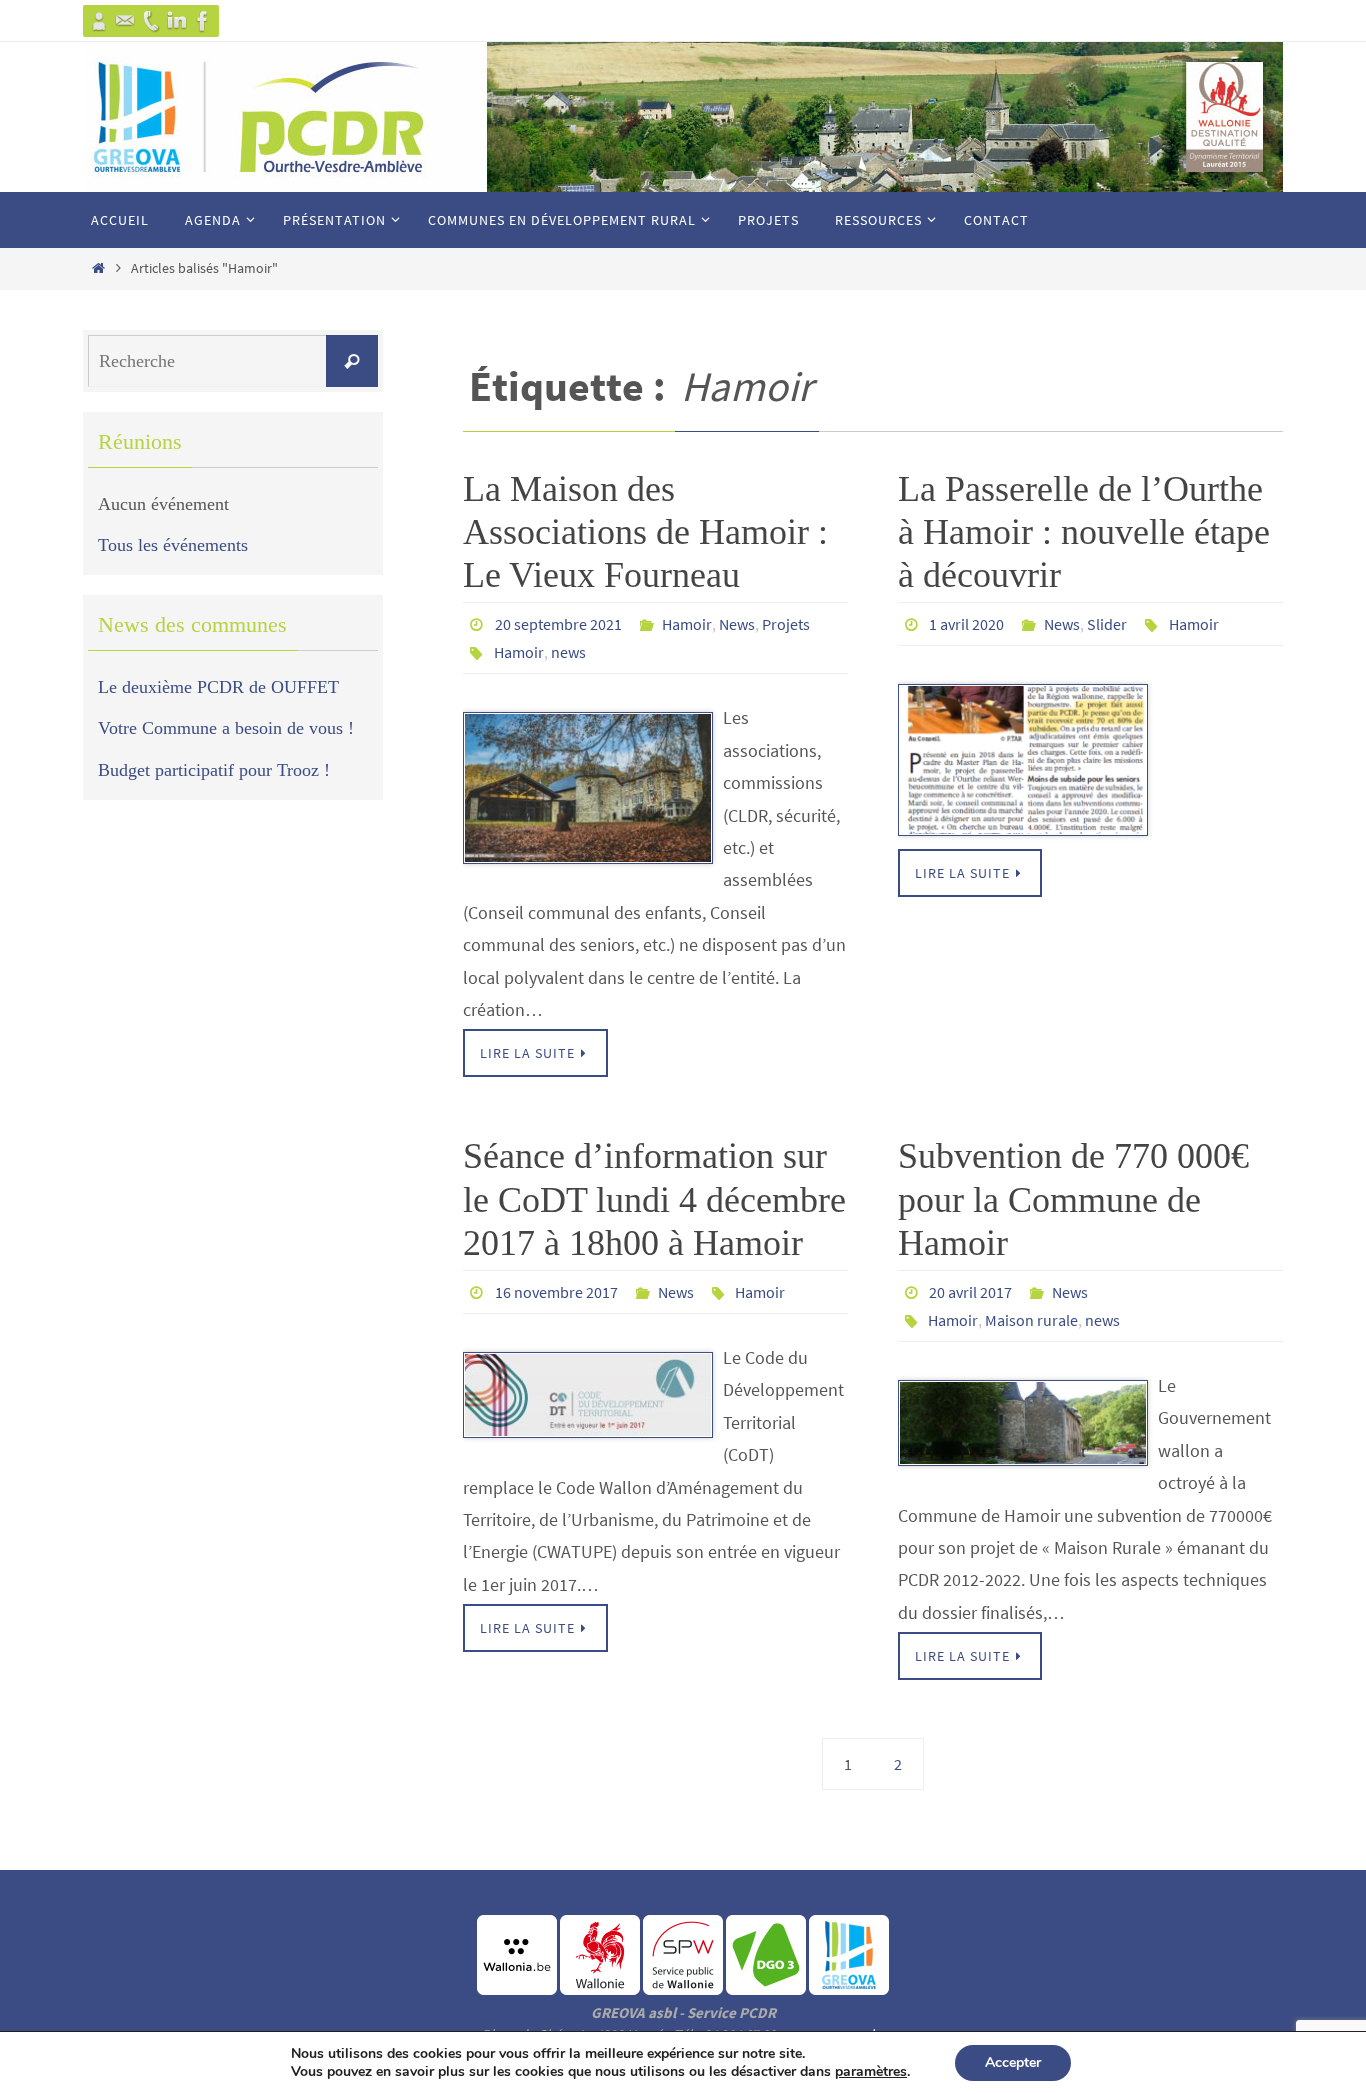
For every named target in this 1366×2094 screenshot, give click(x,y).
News (737, 624)
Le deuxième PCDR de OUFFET (218, 687)
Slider (1107, 624)
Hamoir (687, 624)
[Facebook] (203, 21)
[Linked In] (177, 21)
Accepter (1013, 2062)
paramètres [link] (871, 2071)
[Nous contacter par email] (125, 21)
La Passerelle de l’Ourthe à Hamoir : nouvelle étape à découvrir (1084, 532)
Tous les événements (173, 545)
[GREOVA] (99, 21)
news (568, 652)
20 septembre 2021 (558, 624)
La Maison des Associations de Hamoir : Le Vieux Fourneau (645, 532)
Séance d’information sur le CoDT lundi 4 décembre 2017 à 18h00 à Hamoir (654, 1199)
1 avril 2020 (966, 624)
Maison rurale (1031, 1320)
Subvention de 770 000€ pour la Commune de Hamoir (1073, 1199)
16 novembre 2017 (556, 1292)
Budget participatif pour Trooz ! (214, 770)
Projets (786, 624)
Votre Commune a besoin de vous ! (226, 728)
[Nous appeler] (151, 21)
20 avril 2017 (970, 1292)
